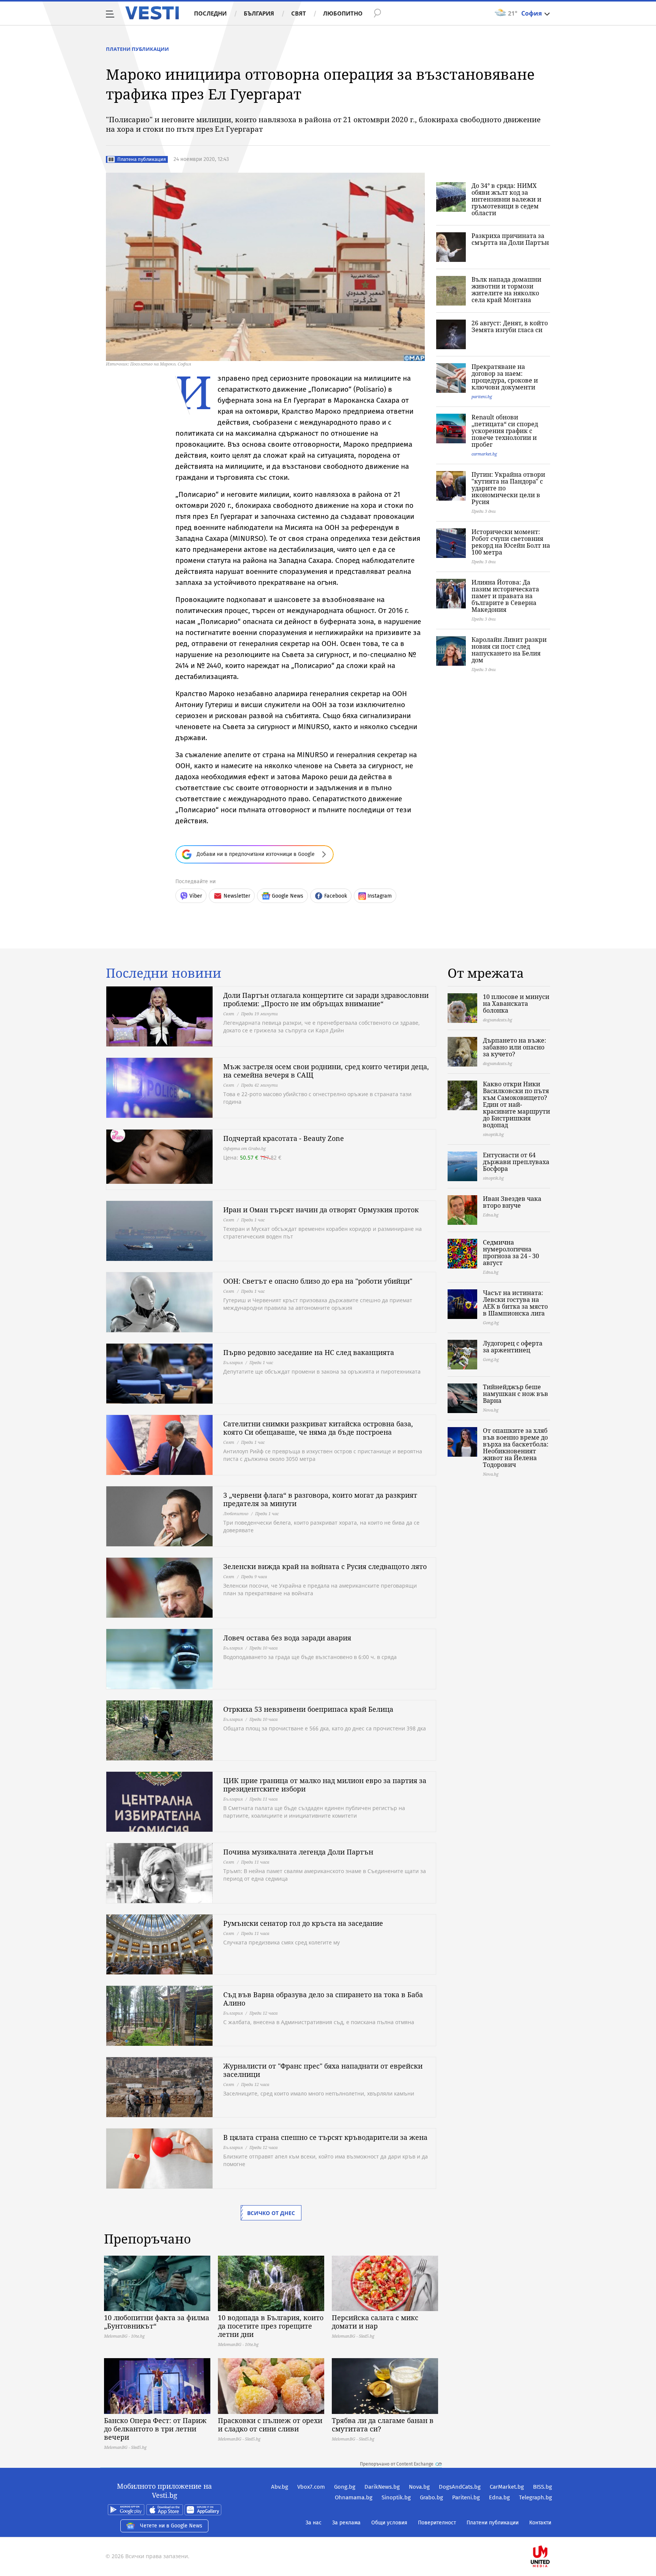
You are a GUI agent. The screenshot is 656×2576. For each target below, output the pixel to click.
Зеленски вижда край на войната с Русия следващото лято (325, 1566)
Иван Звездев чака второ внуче (512, 1202)
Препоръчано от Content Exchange (397, 2464)
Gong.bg (345, 2487)
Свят (299, 13)
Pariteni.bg (466, 2497)
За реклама (346, 2523)
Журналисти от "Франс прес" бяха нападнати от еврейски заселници (323, 2070)
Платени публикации (137, 49)
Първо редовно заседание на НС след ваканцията (309, 1352)
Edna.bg (499, 2497)
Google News (288, 896)
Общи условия (389, 2523)
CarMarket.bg (507, 2487)
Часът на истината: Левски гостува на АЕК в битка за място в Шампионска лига (515, 1303)
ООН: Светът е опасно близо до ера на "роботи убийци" (318, 1281)
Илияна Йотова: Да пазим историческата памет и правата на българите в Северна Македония (505, 596)
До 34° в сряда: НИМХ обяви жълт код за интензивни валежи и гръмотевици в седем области (506, 199)
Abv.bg (280, 2487)
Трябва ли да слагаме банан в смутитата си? (383, 2425)
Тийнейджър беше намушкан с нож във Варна (516, 1394)
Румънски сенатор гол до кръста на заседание (303, 1923)
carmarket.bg (484, 454)
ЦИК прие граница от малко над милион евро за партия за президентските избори (325, 1785)
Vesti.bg (152, 13)
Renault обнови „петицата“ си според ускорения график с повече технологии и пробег (505, 431)
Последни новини (164, 973)
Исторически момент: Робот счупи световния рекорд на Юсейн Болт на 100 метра (511, 542)
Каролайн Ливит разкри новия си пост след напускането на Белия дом (509, 650)
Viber (196, 896)
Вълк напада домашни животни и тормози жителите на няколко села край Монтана (506, 290)
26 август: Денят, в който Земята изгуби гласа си (510, 326)
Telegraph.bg (535, 2497)
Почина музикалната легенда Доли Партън (298, 1852)
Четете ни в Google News (171, 2526)
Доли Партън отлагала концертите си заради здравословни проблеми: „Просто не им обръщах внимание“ (326, 999)
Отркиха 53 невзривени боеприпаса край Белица (308, 1709)
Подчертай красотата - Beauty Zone (284, 1138)
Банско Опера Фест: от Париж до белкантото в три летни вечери (155, 2429)
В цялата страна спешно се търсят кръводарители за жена (325, 2137)
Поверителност (437, 2523)
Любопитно (343, 13)
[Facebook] (551, 2532)
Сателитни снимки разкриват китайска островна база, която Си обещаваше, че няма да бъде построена (318, 1428)
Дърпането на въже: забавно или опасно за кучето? (515, 1047)
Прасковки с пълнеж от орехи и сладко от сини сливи (270, 2425)
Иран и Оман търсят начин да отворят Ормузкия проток (321, 1210)
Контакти (540, 2523)
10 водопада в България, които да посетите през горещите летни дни (271, 2326)
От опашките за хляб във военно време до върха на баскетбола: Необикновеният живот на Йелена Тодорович (516, 1448)
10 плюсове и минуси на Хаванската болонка (516, 1004)
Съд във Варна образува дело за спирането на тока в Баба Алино (323, 1999)
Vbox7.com (311, 2487)
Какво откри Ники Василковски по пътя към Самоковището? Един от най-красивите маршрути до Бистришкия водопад (516, 1104)
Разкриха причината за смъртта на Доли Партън (510, 239)
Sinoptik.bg (396, 2497)
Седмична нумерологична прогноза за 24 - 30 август (511, 1253)
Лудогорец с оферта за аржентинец (513, 1347)
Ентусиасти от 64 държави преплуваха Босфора (516, 1162)
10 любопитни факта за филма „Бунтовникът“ (157, 2322)
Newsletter (237, 896)
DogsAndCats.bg (460, 2487)
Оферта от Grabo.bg (244, 1148)
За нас (314, 2523)
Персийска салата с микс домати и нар (375, 2322)
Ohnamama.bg (354, 2497)
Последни (210, 13)
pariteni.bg (482, 396)
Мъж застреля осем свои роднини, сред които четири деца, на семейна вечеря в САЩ (326, 1071)
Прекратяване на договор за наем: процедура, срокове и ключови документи (505, 377)
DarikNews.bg (382, 2487)
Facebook (336, 896)
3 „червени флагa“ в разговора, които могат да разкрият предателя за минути (320, 1499)
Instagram (380, 896)
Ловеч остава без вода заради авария (287, 1638)
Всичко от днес (271, 2213)
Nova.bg (419, 2487)
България (259, 13)
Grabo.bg (431, 2497)
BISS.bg (542, 2487)
